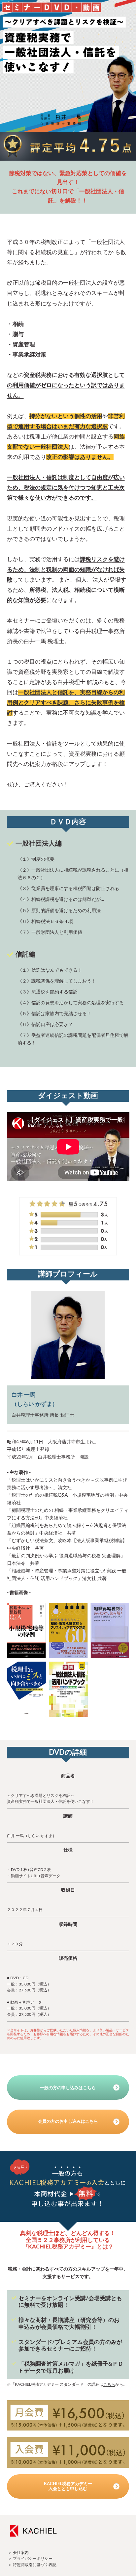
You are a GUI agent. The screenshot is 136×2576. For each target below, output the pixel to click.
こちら (109, 2385)
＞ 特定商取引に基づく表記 (32, 2565)
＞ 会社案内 (18, 2553)
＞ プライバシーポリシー (30, 2559)
